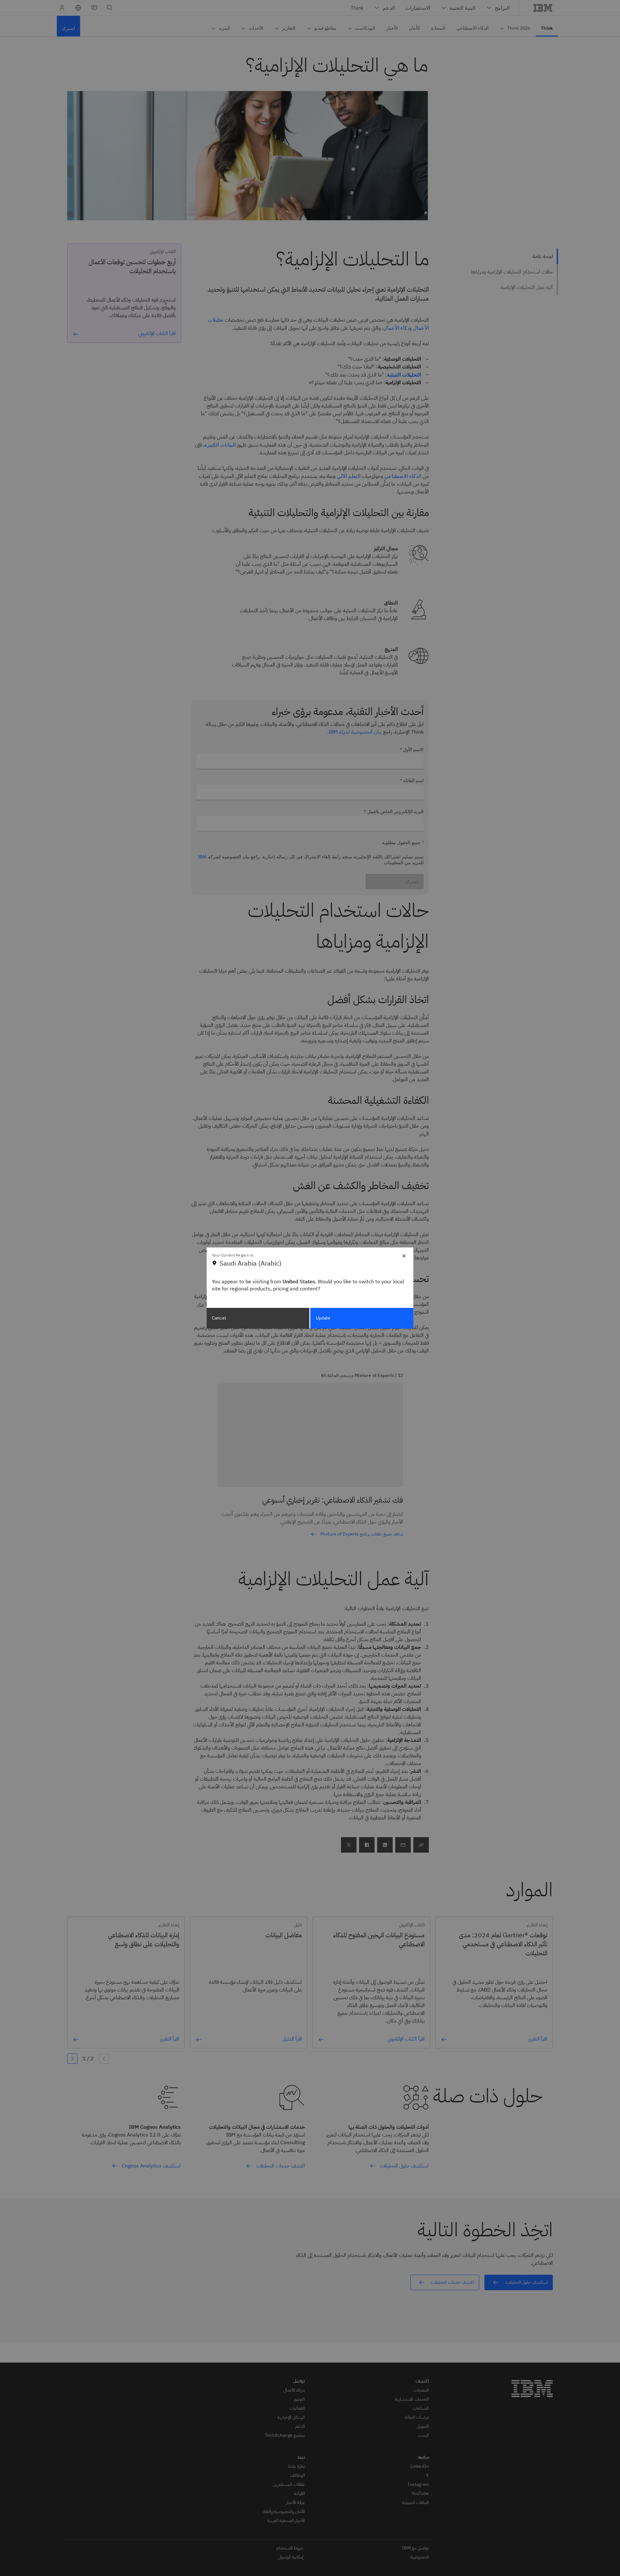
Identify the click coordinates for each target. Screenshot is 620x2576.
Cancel (219, 1318)
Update (323, 1318)
